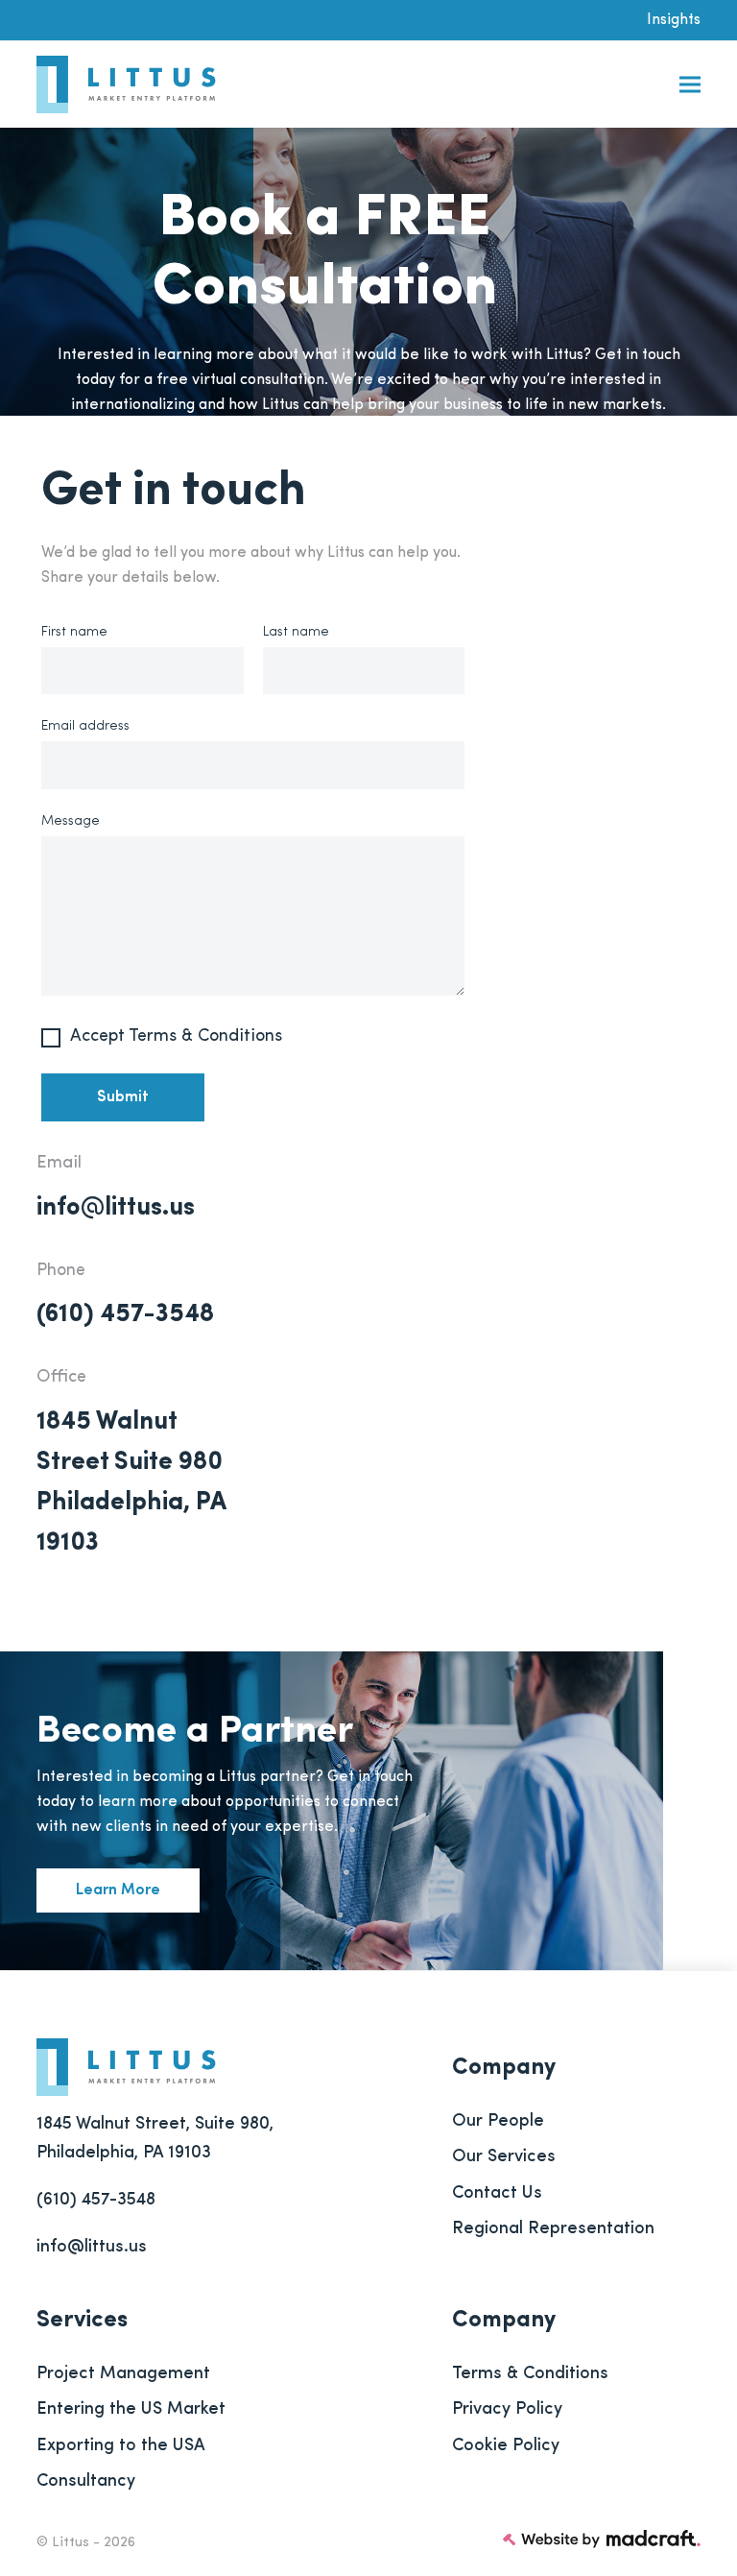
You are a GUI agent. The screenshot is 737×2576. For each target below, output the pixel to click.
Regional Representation (553, 2229)
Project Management (123, 2374)
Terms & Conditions (530, 2374)
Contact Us (497, 2194)
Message (71, 821)
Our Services (504, 2157)
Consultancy (86, 2482)
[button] (690, 85)
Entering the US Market (131, 2410)
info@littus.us (116, 1208)
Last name (296, 632)
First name (74, 632)
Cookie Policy (506, 2446)
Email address (85, 726)
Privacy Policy (507, 2410)
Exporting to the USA (121, 2446)
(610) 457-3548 (125, 1315)
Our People (498, 2122)
